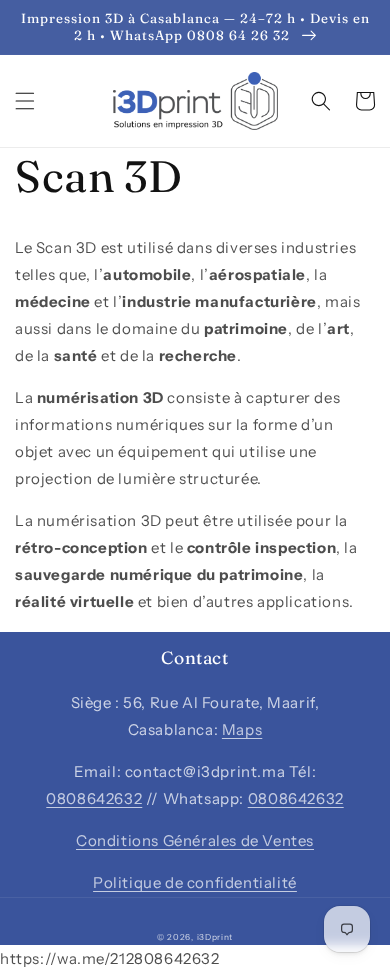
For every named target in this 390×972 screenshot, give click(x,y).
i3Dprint (215, 937)
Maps (242, 729)
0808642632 (94, 798)
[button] (25, 101)
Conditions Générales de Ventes (195, 840)
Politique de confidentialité (195, 882)
